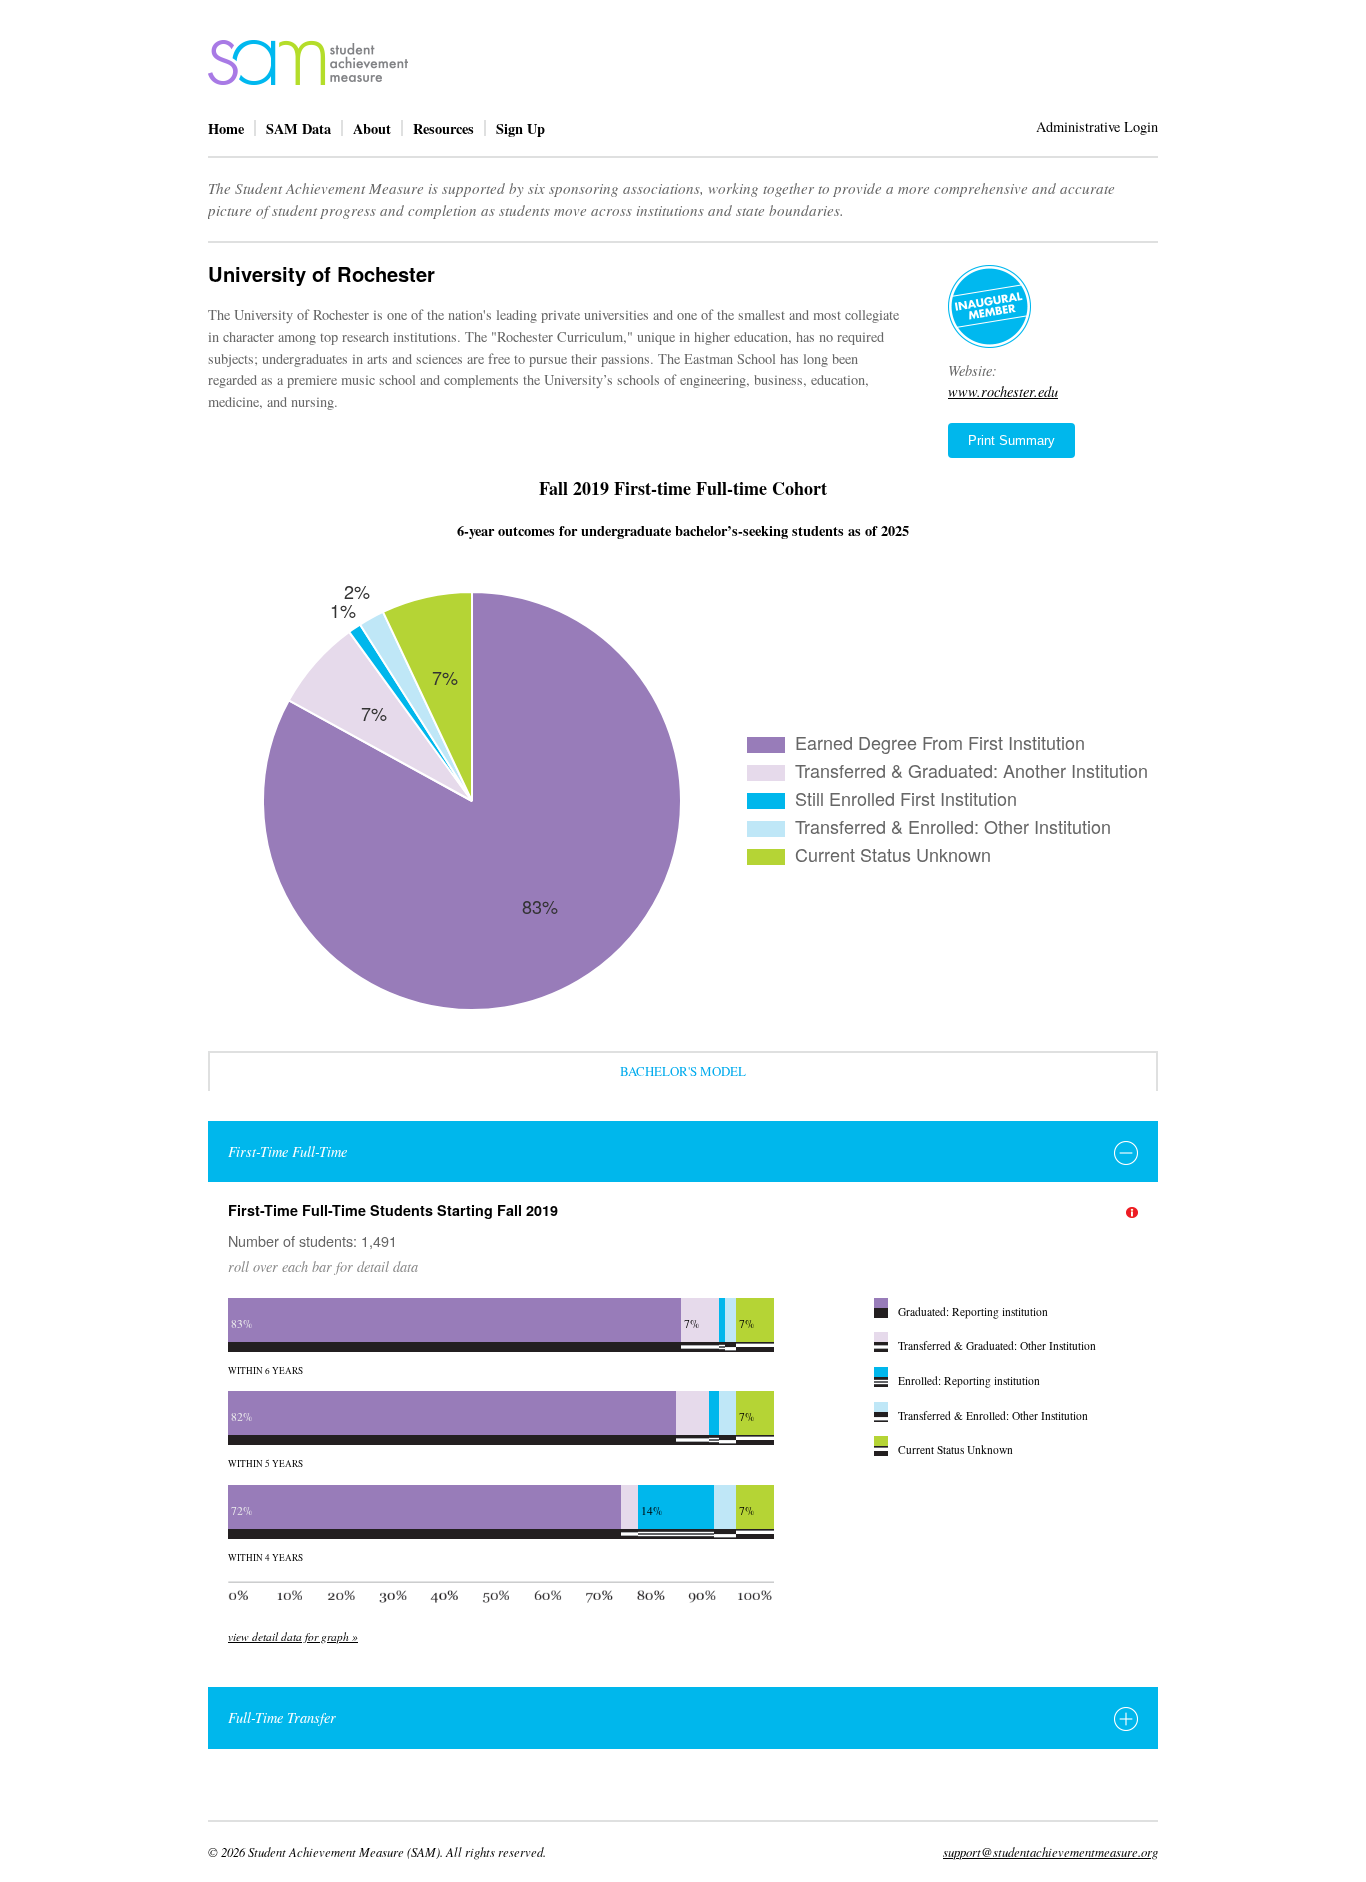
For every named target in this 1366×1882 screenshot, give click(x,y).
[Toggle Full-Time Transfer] (1126, 1719)
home (308, 62)
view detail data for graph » (293, 1636)
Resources (443, 128)
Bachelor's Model (683, 1071)
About (372, 128)
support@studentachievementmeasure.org (1050, 1851)
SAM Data (298, 128)
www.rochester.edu (1003, 391)
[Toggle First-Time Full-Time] (1126, 1153)
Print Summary (1011, 440)
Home (226, 128)
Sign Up (520, 128)
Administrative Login (1097, 127)
